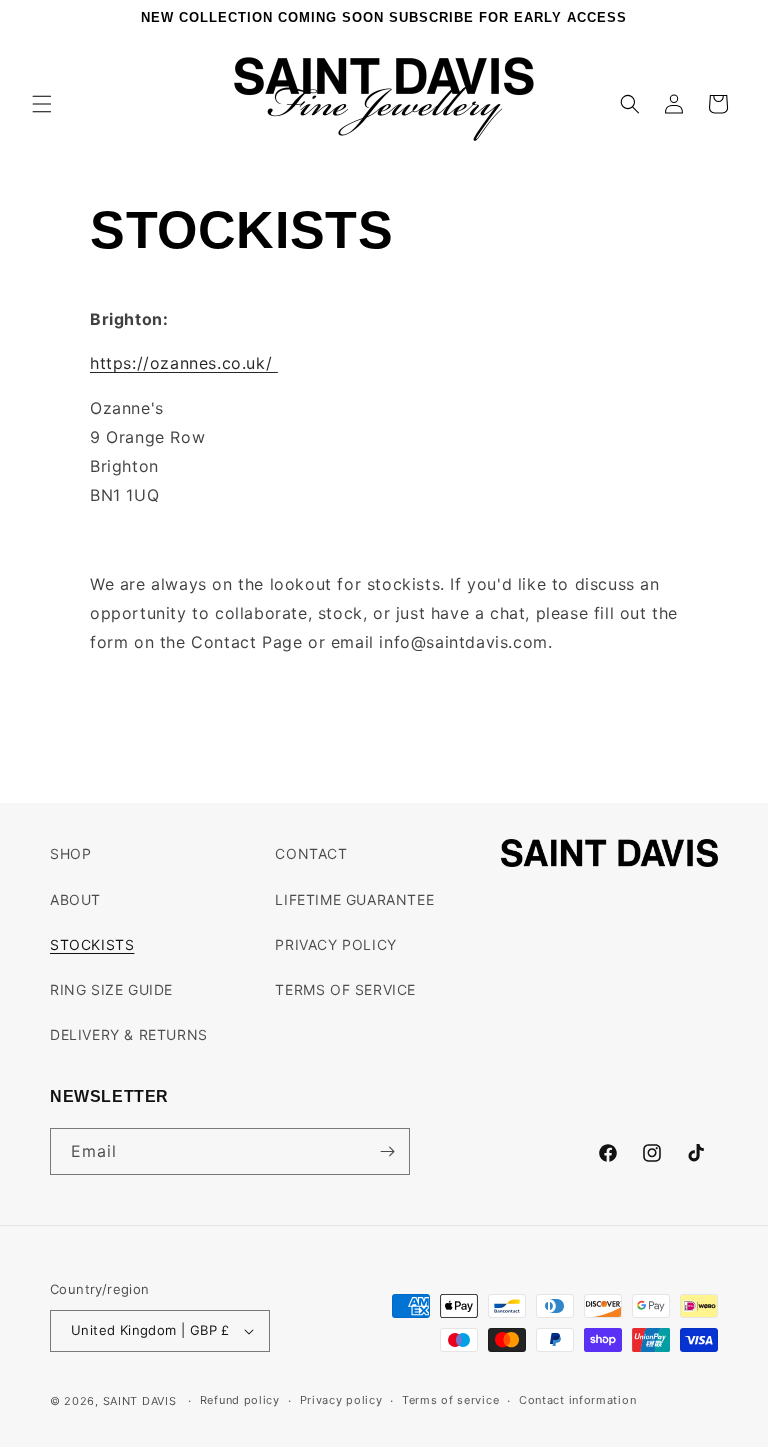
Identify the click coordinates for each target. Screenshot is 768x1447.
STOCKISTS (92, 944)
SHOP (70, 853)
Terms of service (450, 1400)
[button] (42, 104)
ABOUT (75, 899)
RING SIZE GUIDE (111, 989)
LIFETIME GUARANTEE (354, 899)
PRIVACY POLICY (335, 944)
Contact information (577, 1400)
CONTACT (311, 853)
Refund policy (240, 1400)
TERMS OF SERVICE (345, 989)
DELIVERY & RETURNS (129, 1034)
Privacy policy (341, 1400)
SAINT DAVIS (140, 1401)
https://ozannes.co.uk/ (184, 363)
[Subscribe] (387, 1151)
